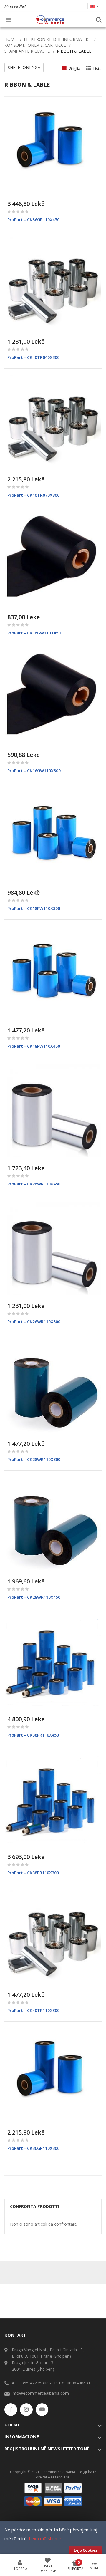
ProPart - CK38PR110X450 (33, 1735)
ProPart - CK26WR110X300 (34, 1322)
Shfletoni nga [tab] (24, 67)
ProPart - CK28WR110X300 (34, 1459)
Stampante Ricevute (27, 51)
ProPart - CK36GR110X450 (33, 220)
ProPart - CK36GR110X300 (33, 2148)
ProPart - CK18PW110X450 (34, 1046)
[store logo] (50, 20)
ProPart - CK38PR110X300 (33, 1873)
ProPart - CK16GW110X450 (34, 633)
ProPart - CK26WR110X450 (34, 1184)
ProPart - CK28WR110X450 (34, 1597)
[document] (53, 2540)
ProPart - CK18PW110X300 (34, 908)
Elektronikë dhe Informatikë (57, 39)
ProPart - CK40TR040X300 (33, 357)
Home (11, 39)
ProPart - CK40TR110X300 (33, 2010)
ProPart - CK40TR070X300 (33, 495)
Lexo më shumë (45, 2538)
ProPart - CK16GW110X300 (34, 771)
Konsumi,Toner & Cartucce (35, 45)
